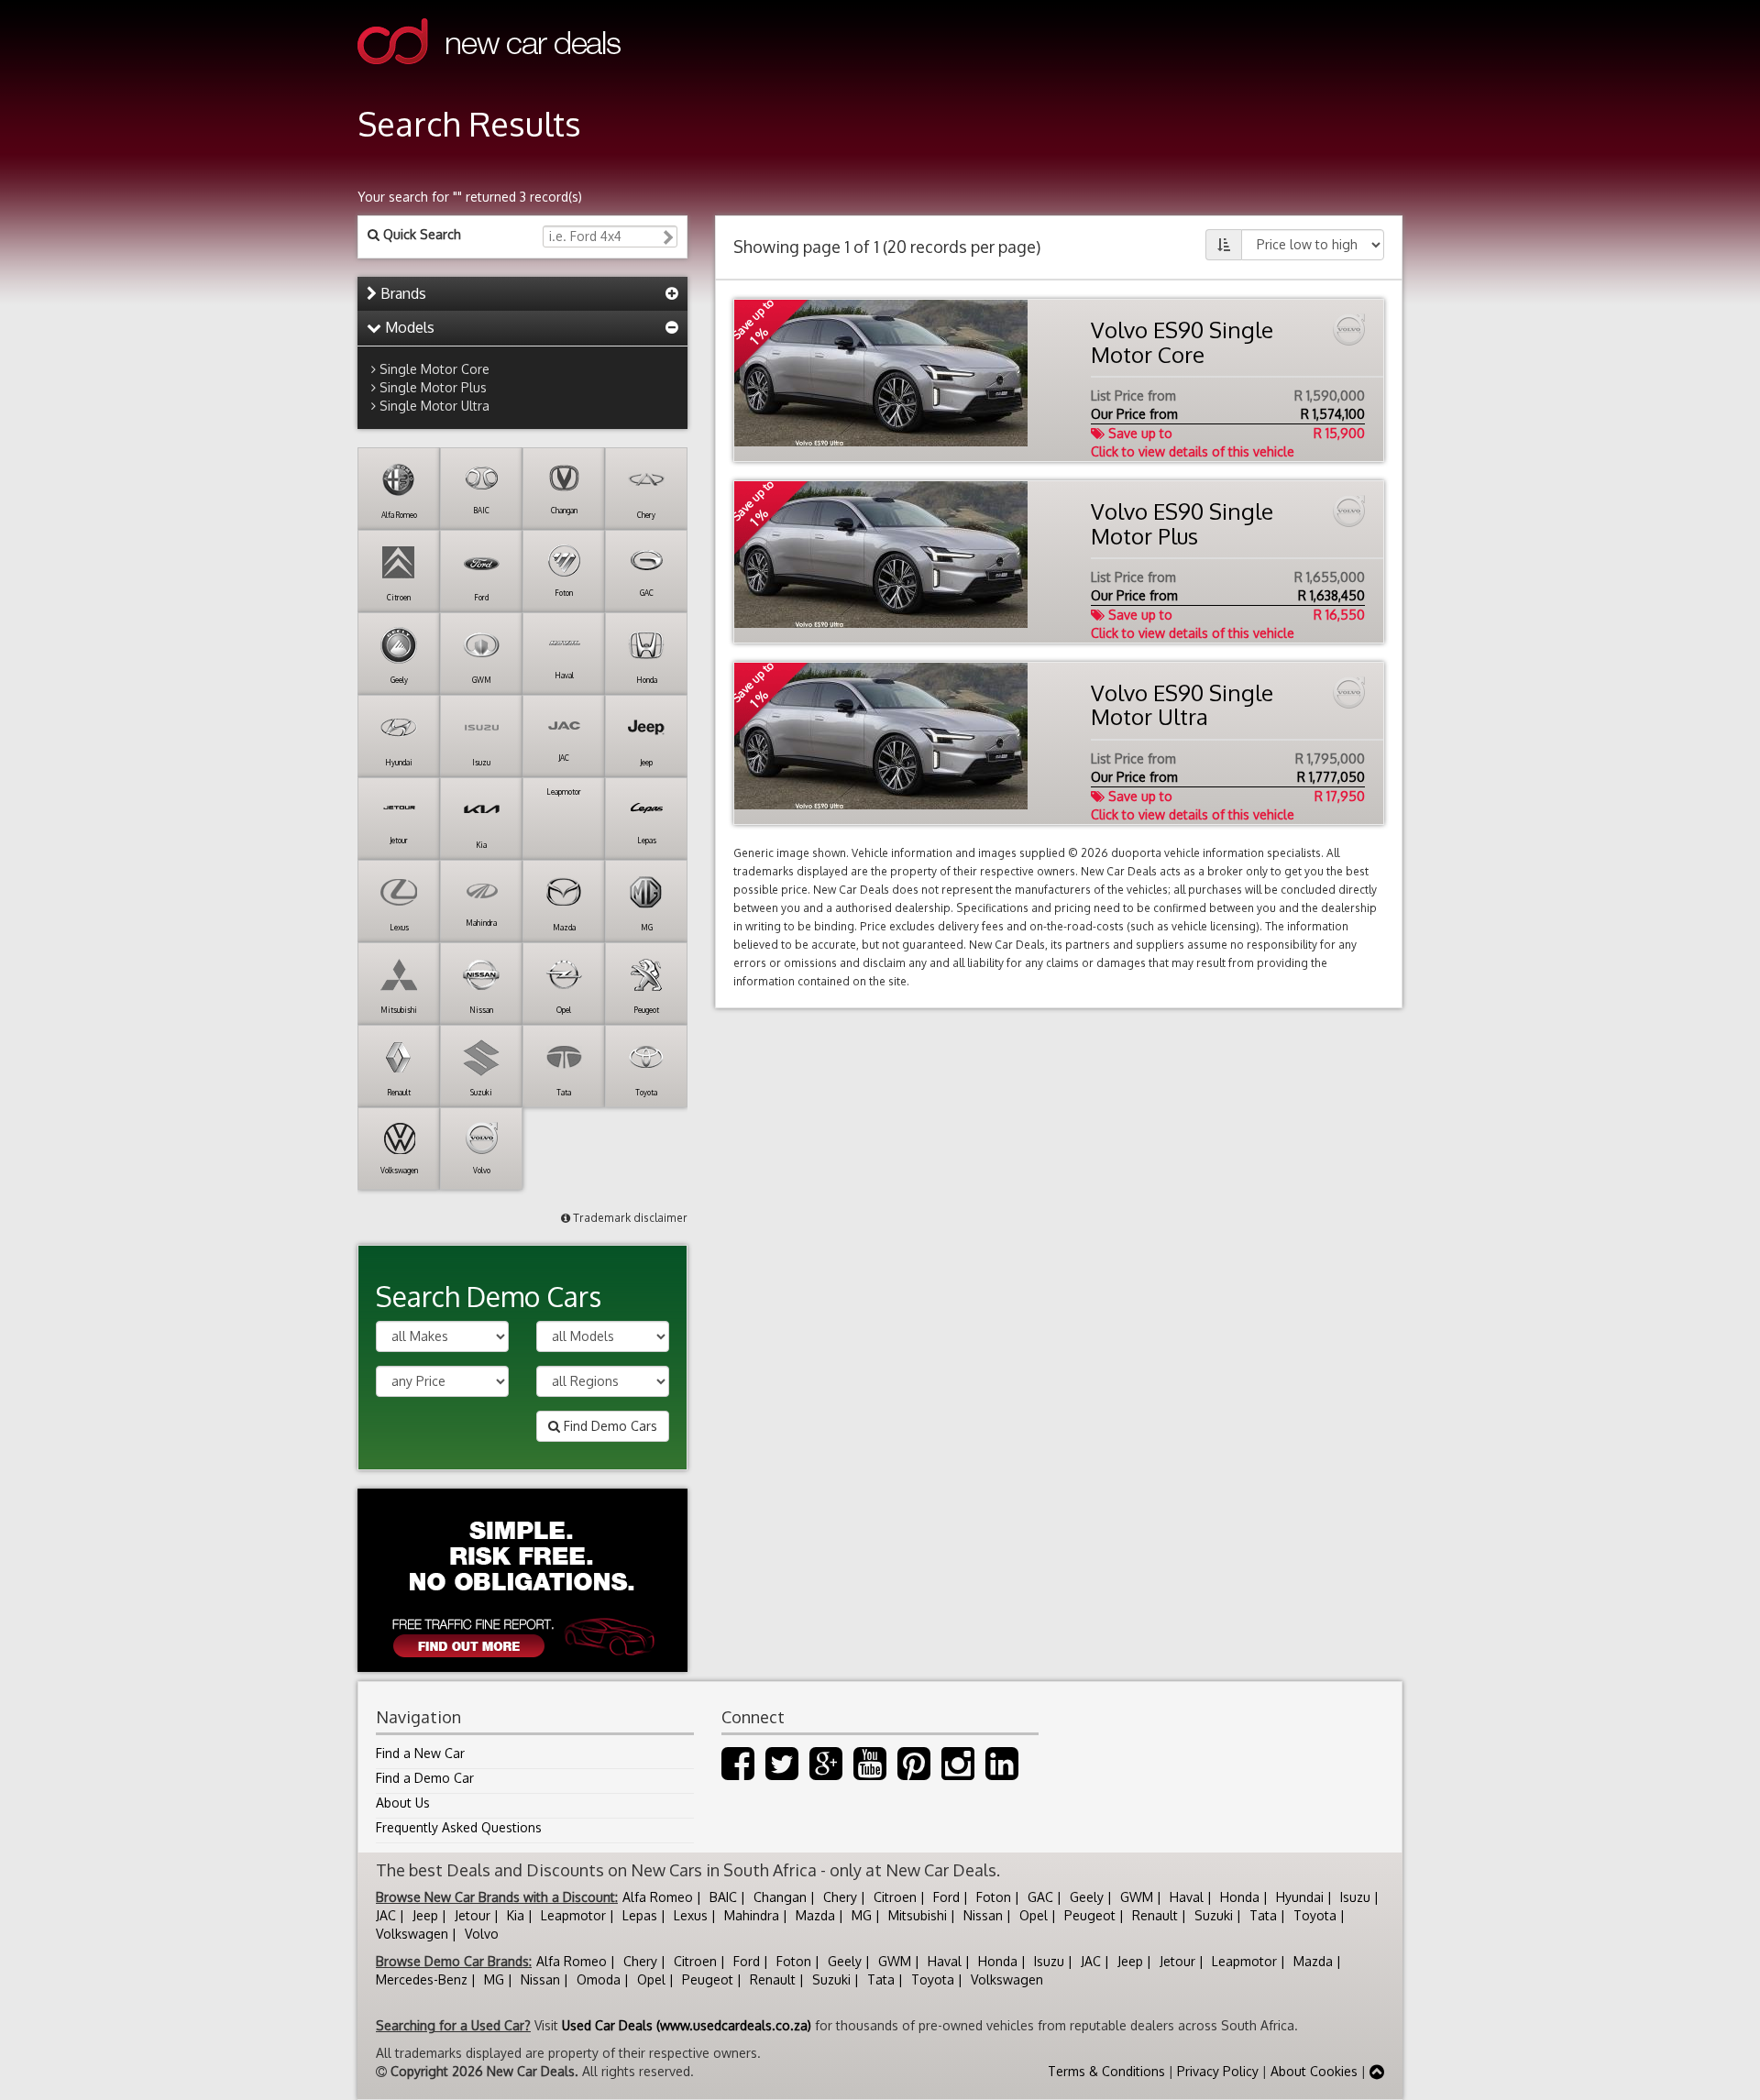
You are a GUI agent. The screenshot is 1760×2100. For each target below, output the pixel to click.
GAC (1040, 1897)
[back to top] (1377, 2071)
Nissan (983, 1915)
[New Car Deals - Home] (489, 77)
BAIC (723, 1897)
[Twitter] (782, 1772)
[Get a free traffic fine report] (522, 1580)
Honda (1240, 1897)
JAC (386, 1915)
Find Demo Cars (609, 1426)
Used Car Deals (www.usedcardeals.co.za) (687, 2025)
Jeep (425, 1915)
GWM (1137, 1897)
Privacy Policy (1218, 2071)
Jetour (473, 1915)
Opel (1034, 1915)
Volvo (482, 1934)
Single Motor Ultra (434, 406)
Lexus (691, 1915)
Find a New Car (420, 1753)
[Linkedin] (1002, 1772)
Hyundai (1300, 1897)
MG (862, 1915)
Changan (780, 1897)
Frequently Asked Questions (459, 1827)
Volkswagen (412, 1934)
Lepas (640, 1915)
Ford (946, 1897)
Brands (401, 293)
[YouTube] (870, 1772)
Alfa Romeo (658, 1897)
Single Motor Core (434, 369)
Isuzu (1355, 1897)
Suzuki (1214, 1915)
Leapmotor (573, 1915)
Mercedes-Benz (422, 1979)
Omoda (599, 1979)
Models (408, 327)
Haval (1187, 1897)
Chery (840, 1897)
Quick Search (420, 234)
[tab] (522, 294)
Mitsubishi (918, 1915)
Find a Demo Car (425, 1778)
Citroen (895, 1897)
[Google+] (826, 1772)
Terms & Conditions (1106, 2071)
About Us (403, 1803)
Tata (1263, 1915)
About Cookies (1314, 2071)
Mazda (815, 1915)
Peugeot (1090, 1915)
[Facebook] (738, 1772)
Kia (516, 1915)
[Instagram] (958, 1772)
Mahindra (752, 1915)
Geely (1087, 1897)
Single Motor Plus (433, 387)
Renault (1155, 1915)
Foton (994, 1897)
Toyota (1315, 1915)
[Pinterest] (914, 1772)
